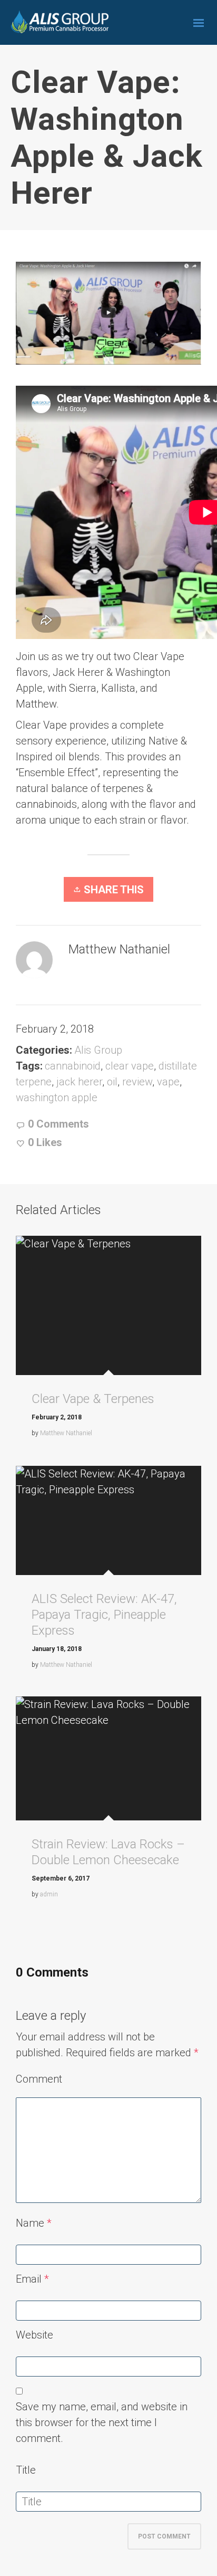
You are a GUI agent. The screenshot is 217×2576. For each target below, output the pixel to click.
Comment (39, 2079)
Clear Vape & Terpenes (93, 1399)
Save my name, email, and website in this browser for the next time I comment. (102, 2422)
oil (112, 1082)
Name (30, 2223)
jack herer (79, 1082)
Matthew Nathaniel (66, 1433)
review (137, 1082)
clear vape (130, 1066)
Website (34, 2335)
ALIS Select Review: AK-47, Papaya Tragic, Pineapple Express (104, 1615)
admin (49, 1894)
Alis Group (98, 1050)
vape (168, 1082)
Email (29, 2279)
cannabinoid (73, 1066)
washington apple (57, 1098)
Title (26, 2470)
